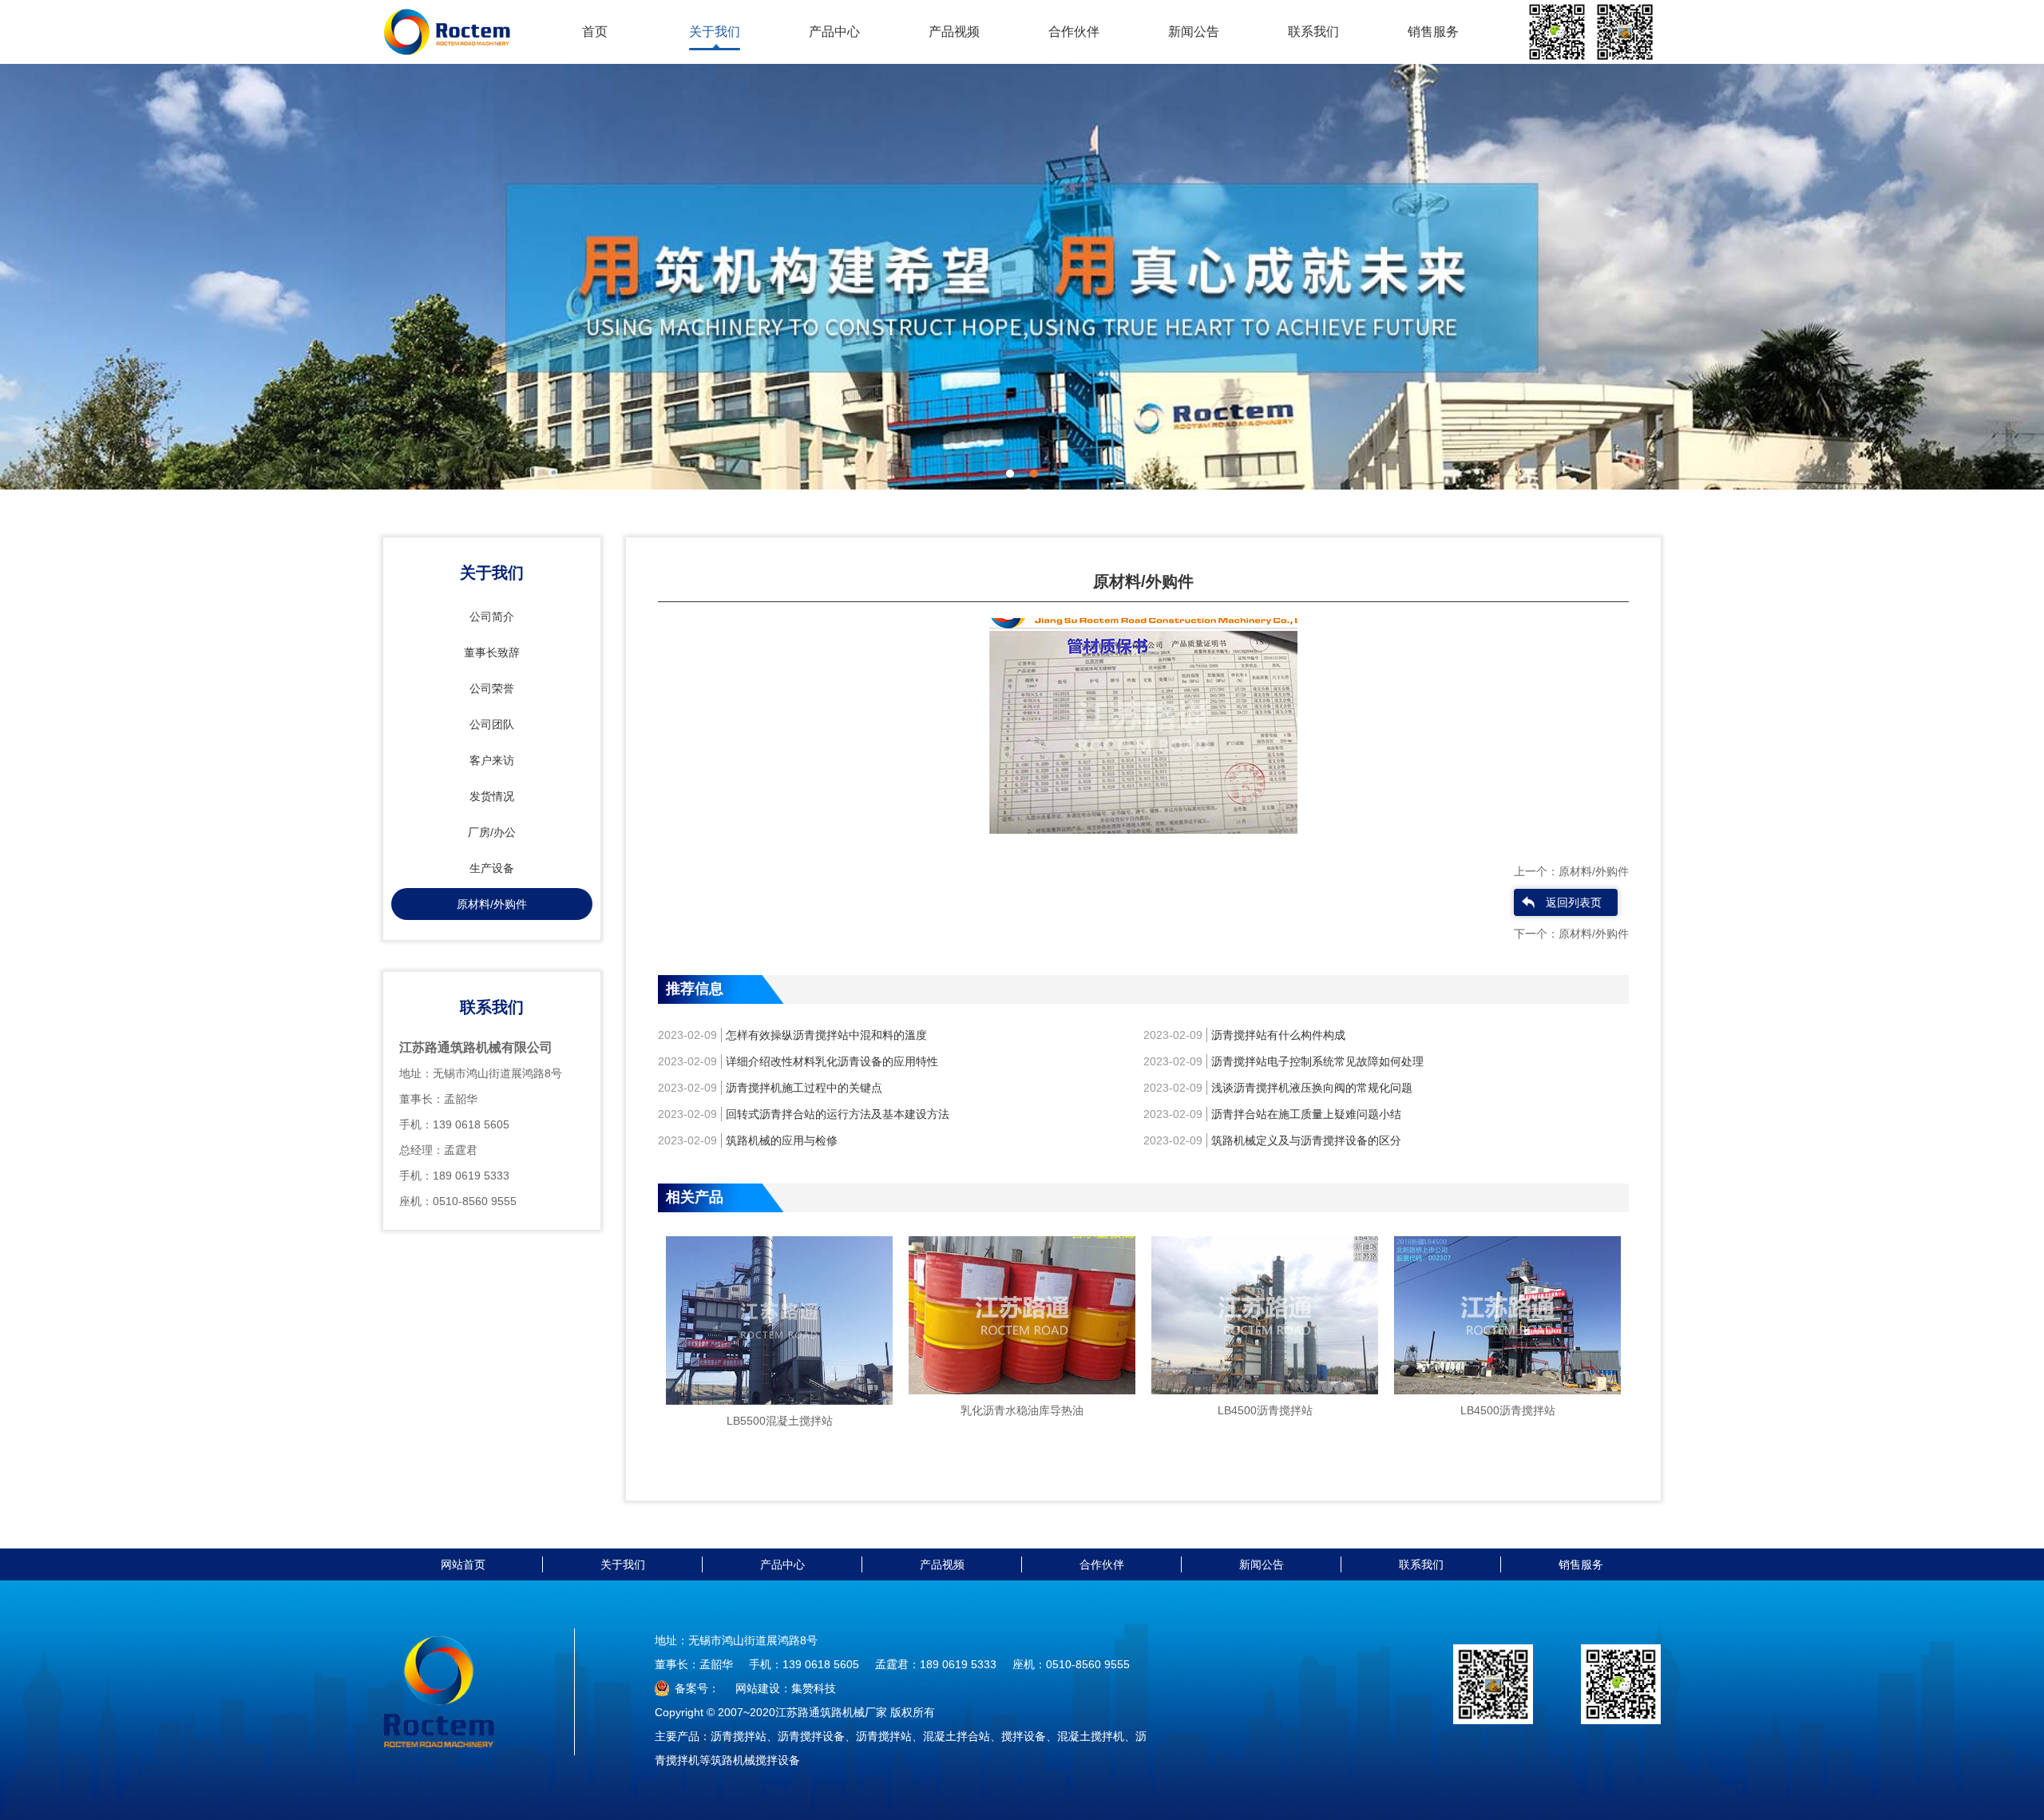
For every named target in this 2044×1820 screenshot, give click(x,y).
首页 (595, 32)
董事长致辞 (492, 652)
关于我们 (715, 32)
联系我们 (1313, 32)
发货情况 (492, 796)
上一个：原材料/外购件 (1571, 871)
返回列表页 (1574, 902)
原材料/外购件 (492, 904)
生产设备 (492, 868)
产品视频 (954, 32)
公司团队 (492, 724)
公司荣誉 (492, 688)
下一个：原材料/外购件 (1571, 934)
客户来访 (492, 760)
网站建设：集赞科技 (786, 1688)
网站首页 (463, 1564)
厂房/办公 (492, 832)
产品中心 (834, 32)
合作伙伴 (1074, 32)
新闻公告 (1194, 32)
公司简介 (492, 617)
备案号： (697, 1688)
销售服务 (1433, 32)
